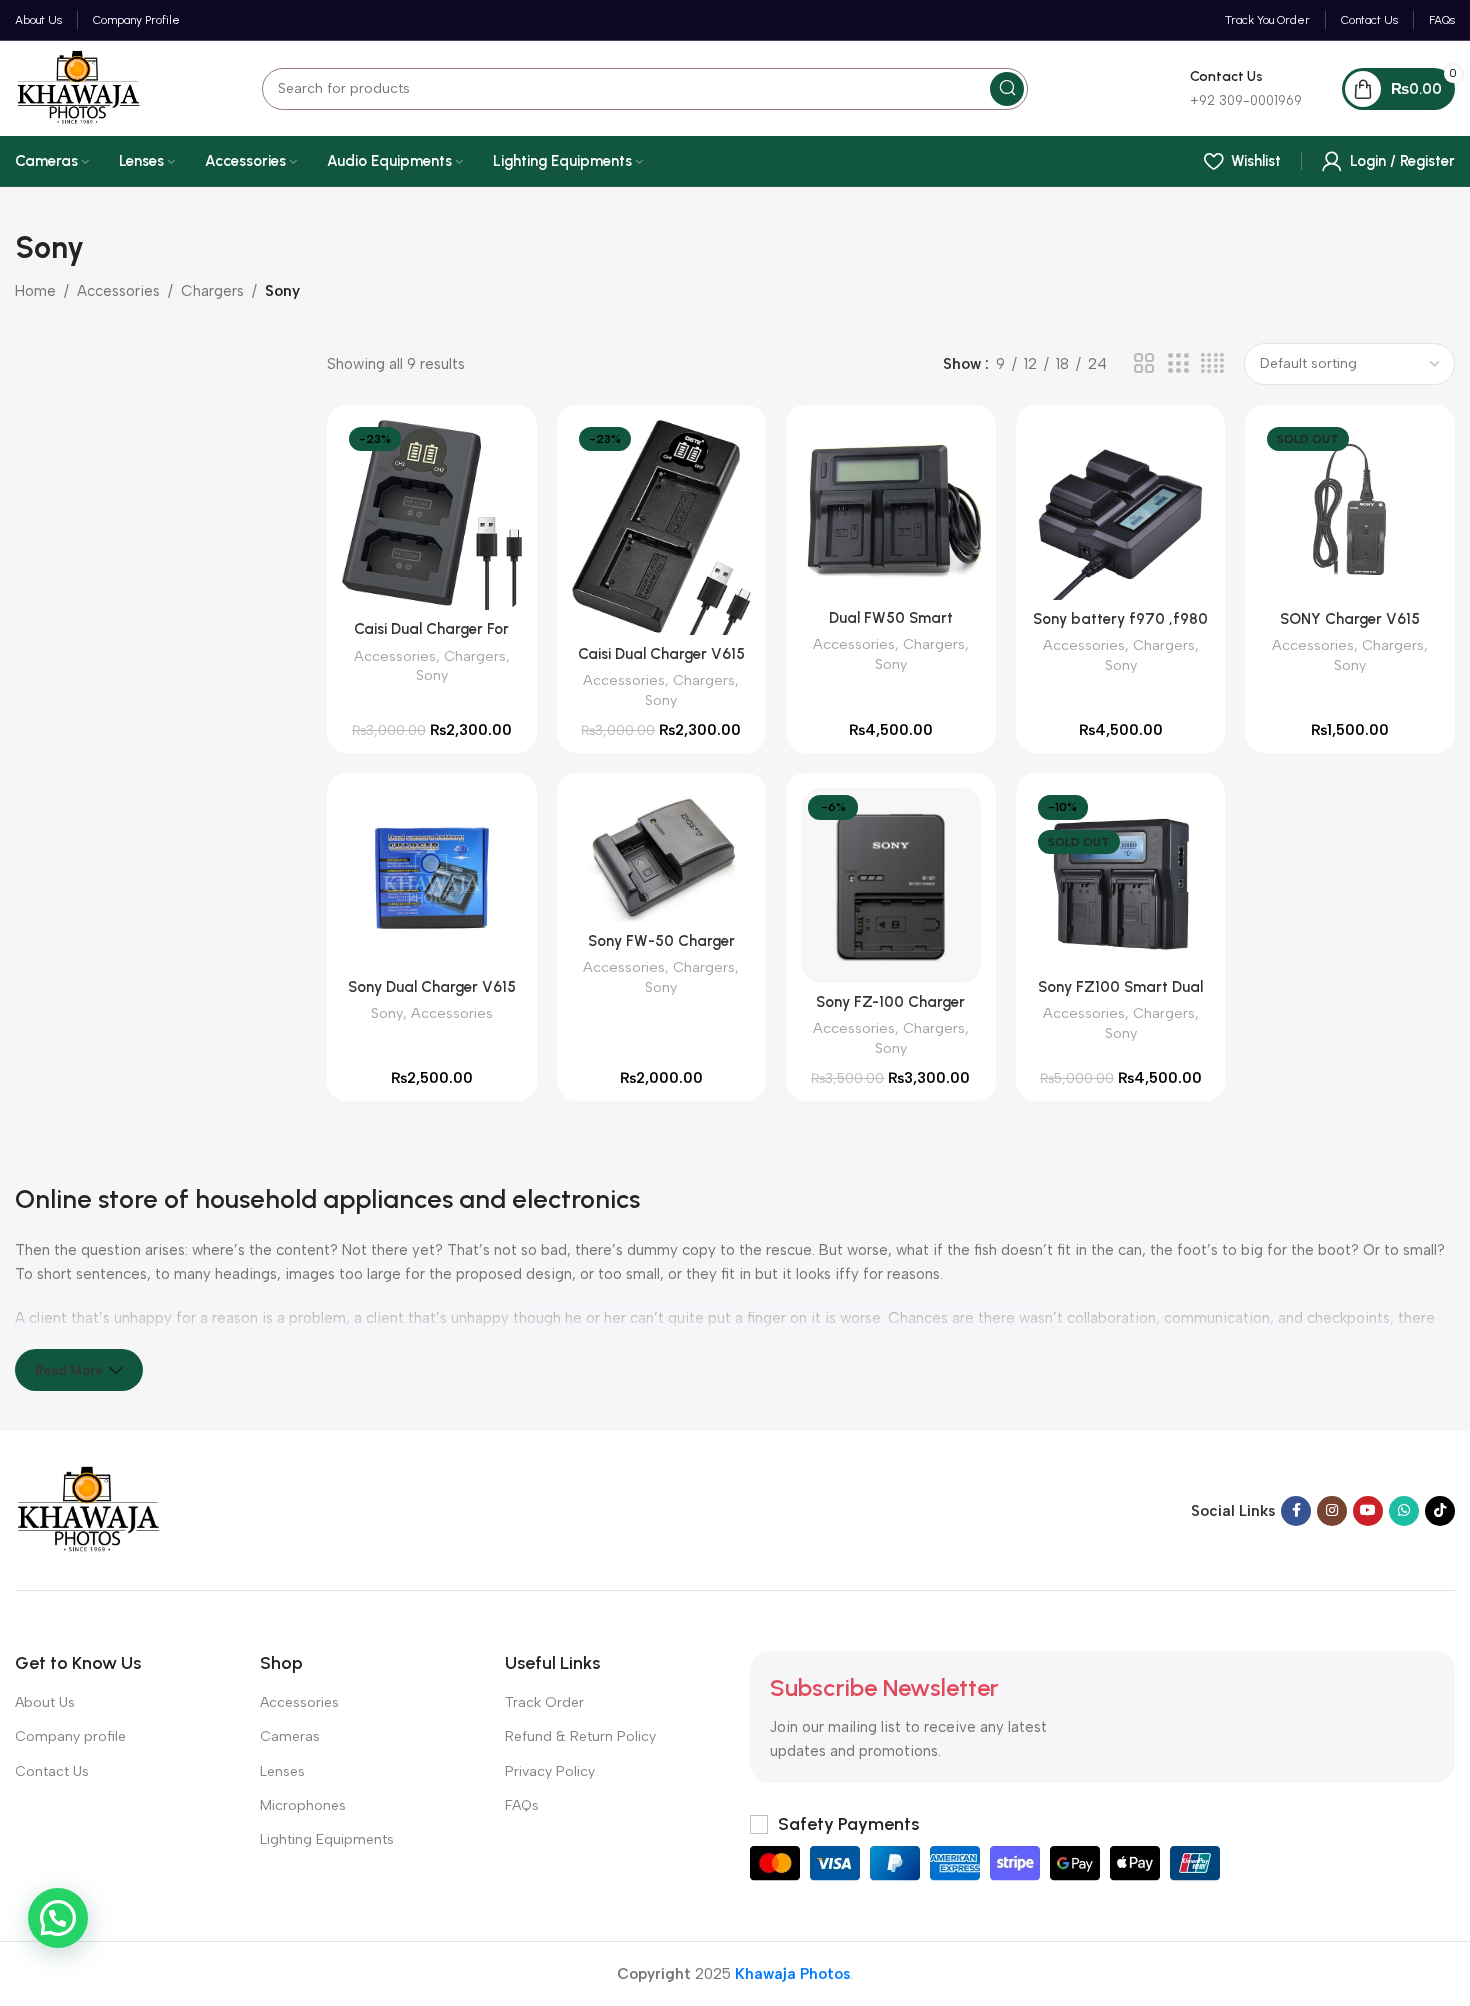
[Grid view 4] (1212, 364)
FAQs (522, 1805)
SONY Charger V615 (1350, 619)
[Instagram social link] (1332, 1511)
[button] (58, 1918)
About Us (45, 1702)
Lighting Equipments (327, 1839)
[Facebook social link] (1296, 1511)
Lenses (282, 1771)
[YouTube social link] (1368, 1511)
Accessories (118, 291)
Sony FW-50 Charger (661, 941)
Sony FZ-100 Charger (890, 1002)
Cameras (290, 1736)
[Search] (1007, 89)
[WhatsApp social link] (1404, 1511)
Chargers (212, 291)
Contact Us (52, 1771)
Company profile (70, 1736)
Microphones (303, 1805)
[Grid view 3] (1178, 364)
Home (35, 291)
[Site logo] (78, 87)
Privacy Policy (550, 1771)
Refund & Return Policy (580, 1736)
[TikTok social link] (1440, 1511)
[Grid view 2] (1144, 364)
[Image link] (88, 1509)
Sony (432, 675)
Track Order (544, 1702)
